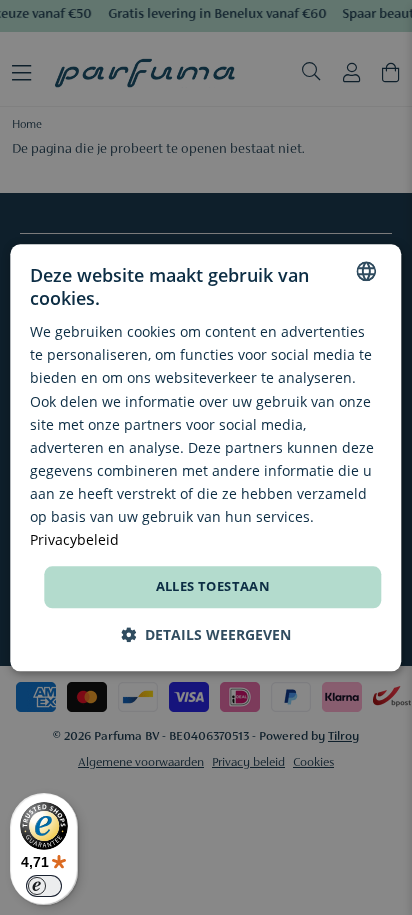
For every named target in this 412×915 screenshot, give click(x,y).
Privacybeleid (74, 539)
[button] (206, 634)
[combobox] (367, 271)
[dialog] (205, 457)
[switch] (44, 886)
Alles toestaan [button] (213, 587)
